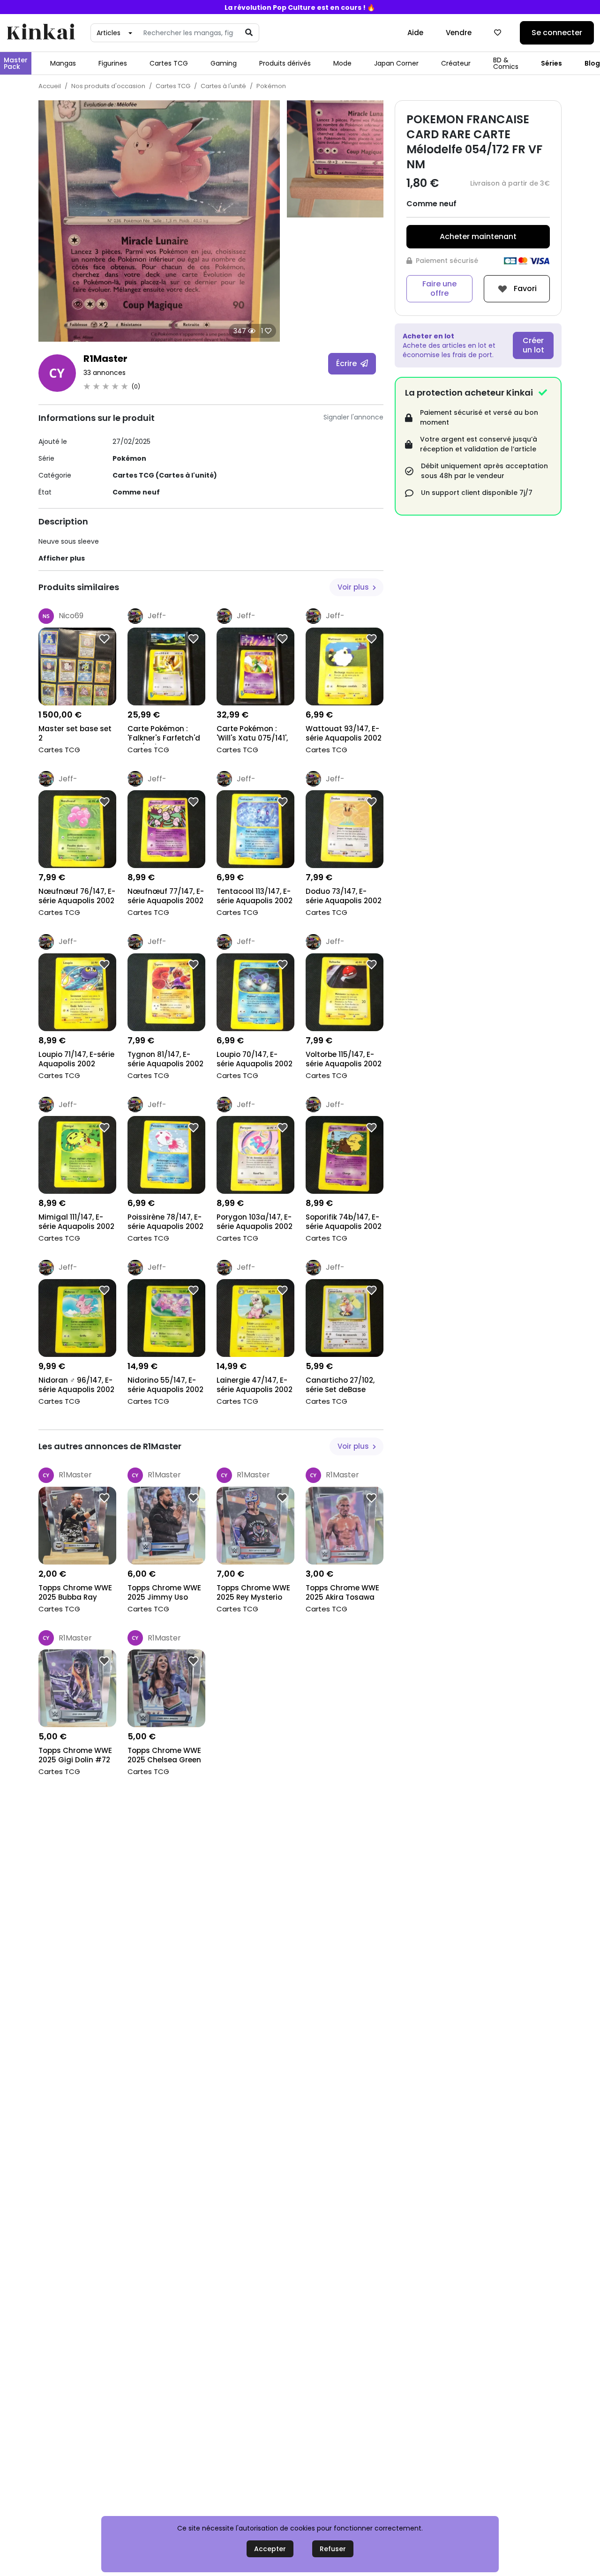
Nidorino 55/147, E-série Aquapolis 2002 (165, 1385)
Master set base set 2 (75, 734)
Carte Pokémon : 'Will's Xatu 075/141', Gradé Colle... (252, 734)
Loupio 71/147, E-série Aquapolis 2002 (76, 1059)
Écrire (347, 363)
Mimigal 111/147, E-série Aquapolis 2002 (76, 1222)
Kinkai (41, 33)
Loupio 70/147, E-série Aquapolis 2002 (255, 1059)
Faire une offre (439, 288)
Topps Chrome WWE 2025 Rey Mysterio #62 (253, 1593)
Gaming (224, 63)
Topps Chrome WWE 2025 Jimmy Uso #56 (164, 1593)
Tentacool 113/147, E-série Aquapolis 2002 (255, 896)
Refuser (333, 2549)
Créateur (456, 63)
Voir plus (354, 587)
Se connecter (557, 33)
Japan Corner (396, 63)
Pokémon (271, 86)
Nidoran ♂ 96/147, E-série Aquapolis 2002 (76, 1385)
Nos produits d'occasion (108, 86)
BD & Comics (506, 63)
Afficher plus (62, 558)
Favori (524, 288)
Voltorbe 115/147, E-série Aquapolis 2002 (344, 1059)
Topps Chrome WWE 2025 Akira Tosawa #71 (342, 1593)
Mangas (63, 63)
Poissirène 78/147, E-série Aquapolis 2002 (165, 1222)
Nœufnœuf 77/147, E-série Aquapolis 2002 (166, 896)
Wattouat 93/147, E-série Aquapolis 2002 (344, 734)
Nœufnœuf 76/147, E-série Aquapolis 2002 (77, 896)
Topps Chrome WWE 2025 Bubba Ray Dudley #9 (75, 1593)
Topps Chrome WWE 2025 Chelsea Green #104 (164, 1756)
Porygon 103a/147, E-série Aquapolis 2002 (255, 1222)
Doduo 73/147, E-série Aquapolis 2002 (344, 896)
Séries (551, 63)
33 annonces (105, 373)
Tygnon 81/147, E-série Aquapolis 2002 (165, 1059)
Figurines (113, 63)
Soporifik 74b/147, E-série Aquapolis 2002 (344, 1222)
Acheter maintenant (478, 236)
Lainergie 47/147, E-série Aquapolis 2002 (255, 1385)
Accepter (270, 2549)
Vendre (459, 33)
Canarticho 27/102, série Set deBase (340, 1385)
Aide (415, 33)
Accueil (50, 86)
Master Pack (16, 63)
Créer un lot (533, 345)
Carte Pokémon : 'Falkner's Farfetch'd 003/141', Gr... (164, 734)
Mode (342, 63)
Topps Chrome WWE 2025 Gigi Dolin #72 (75, 1755)
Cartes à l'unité (223, 86)
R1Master (105, 359)
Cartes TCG (169, 63)
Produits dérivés (285, 63)
